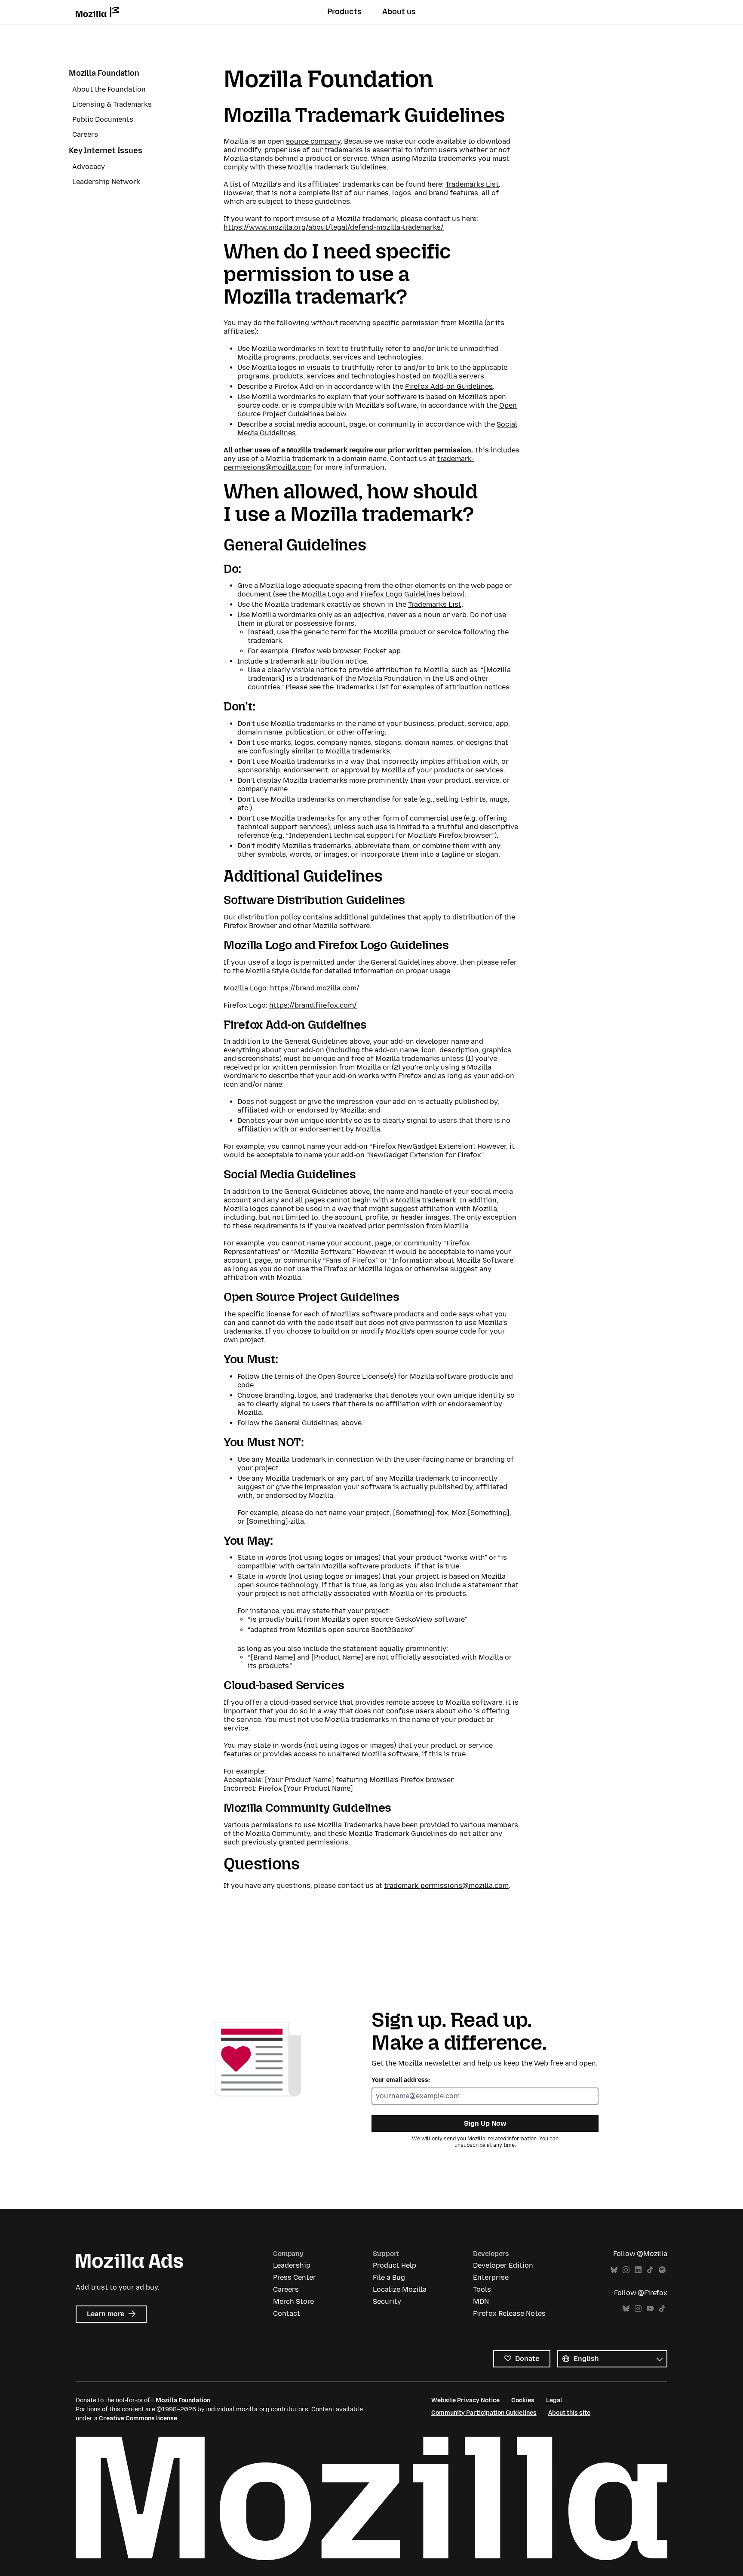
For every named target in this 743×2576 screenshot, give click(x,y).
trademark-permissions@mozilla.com (446, 1886)
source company (313, 141)
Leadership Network (106, 182)
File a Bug (389, 2277)
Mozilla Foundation (104, 73)
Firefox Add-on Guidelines (449, 386)
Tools (482, 2289)
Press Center (295, 2277)
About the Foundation (109, 89)
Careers (85, 134)
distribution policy (269, 917)
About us (399, 12)
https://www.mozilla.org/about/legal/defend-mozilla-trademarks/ (334, 227)
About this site (569, 2413)
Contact (287, 2313)
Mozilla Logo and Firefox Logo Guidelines (371, 594)
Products (344, 12)
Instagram (626, 2270)
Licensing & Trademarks (112, 104)
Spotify (662, 2270)
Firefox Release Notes (509, 2313)
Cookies (523, 2400)
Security (387, 2301)
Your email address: (401, 2080)
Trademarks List (472, 184)
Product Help (395, 2265)
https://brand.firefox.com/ (313, 1005)
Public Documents (103, 119)
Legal (554, 2400)
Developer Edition (503, 2265)
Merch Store (293, 2301)
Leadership (292, 2265)
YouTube (650, 2309)
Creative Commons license (138, 2418)
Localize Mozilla (400, 2289)
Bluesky (614, 2270)
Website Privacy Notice (465, 2400)
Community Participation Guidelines (484, 2413)
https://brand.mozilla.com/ (315, 988)
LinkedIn (638, 2270)
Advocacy (89, 167)
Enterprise (491, 2277)
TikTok (650, 2270)
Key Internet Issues (106, 151)
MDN (481, 2301)
